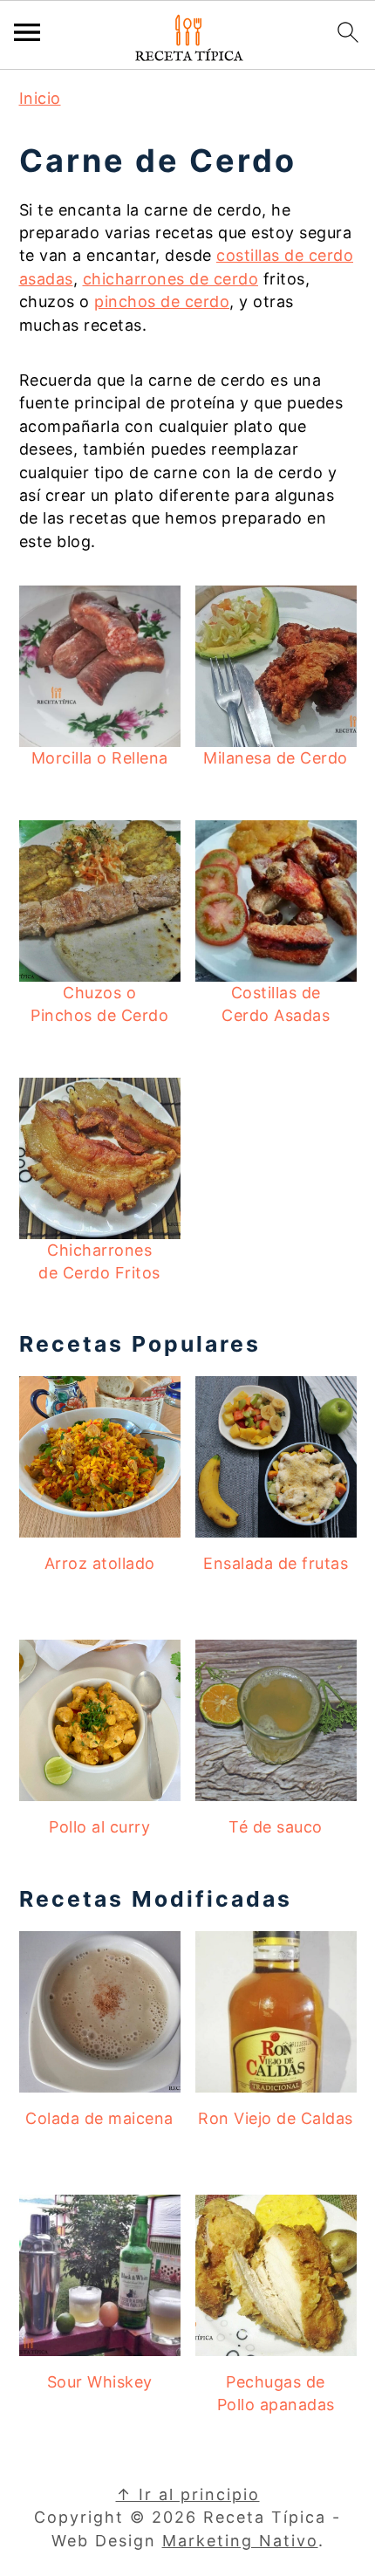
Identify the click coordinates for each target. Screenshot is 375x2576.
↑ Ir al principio (188, 2494)
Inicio (40, 98)
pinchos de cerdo (162, 301)
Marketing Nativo (240, 2541)
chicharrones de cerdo (171, 279)
